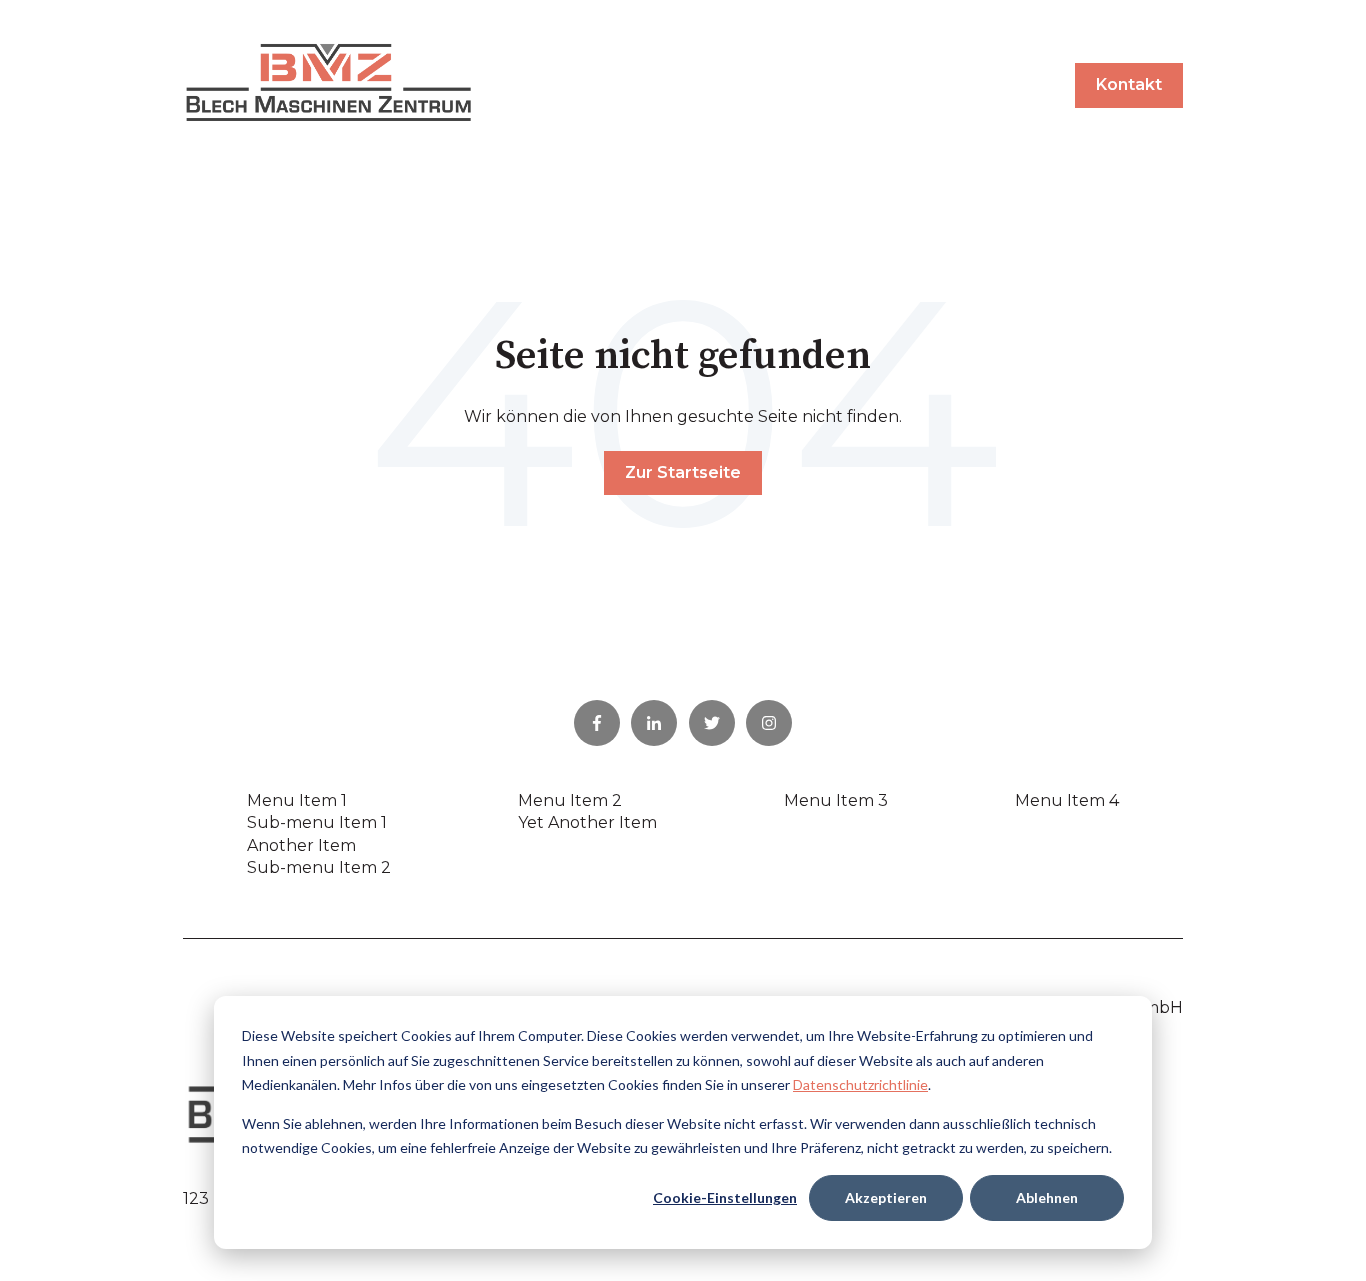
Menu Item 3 (836, 800)
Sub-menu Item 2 (319, 867)
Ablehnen (1047, 1197)
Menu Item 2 (570, 800)
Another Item (301, 845)
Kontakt (1129, 84)
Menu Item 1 (297, 800)
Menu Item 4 (1067, 800)
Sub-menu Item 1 (317, 822)
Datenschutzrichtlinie (860, 1084)
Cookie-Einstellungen (725, 1197)
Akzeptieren (886, 1197)
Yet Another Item (587, 822)
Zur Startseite (683, 472)
